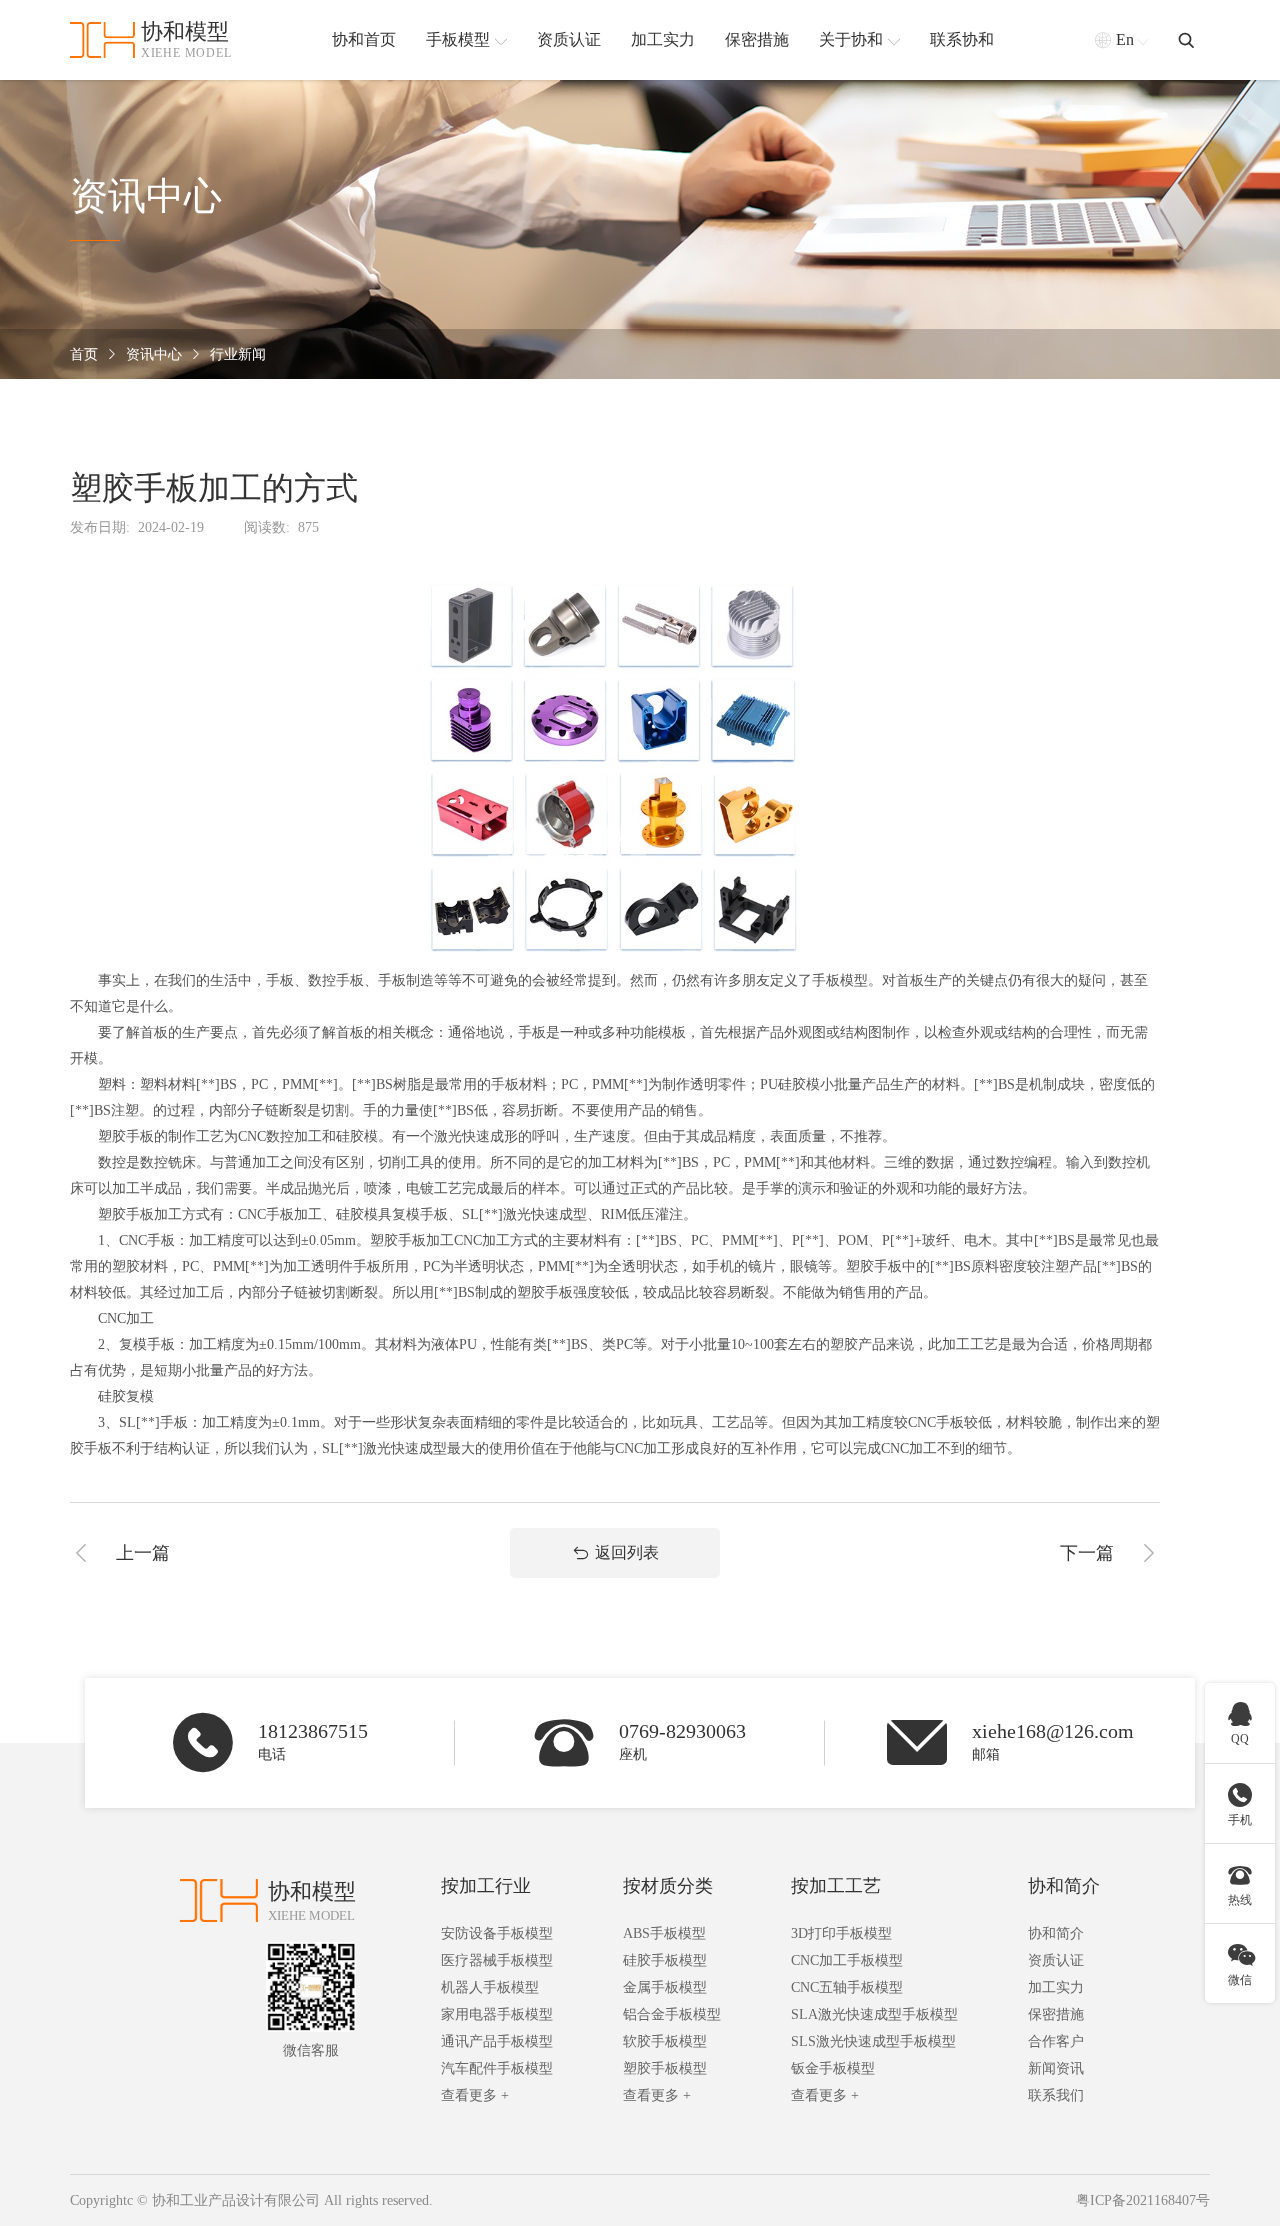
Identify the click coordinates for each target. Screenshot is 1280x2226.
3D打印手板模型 (841, 1933)
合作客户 (1056, 2041)
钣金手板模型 (833, 2068)
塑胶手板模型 (665, 2068)
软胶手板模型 (665, 2041)
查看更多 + (475, 2095)
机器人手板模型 (490, 1987)
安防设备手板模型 (497, 1933)
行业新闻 (238, 354)
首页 (84, 354)
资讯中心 (154, 354)
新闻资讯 (1056, 2068)
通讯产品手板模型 (497, 2041)
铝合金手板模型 (672, 2014)
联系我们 (1056, 2095)
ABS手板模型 (664, 1933)
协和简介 (1064, 1886)
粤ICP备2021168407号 (1143, 2200)
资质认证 (1056, 1960)
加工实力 (1056, 1987)
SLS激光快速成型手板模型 (873, 2041)
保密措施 (1056, 2014)
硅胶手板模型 (665, 1960)
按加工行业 (486, 1886)
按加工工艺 (836, 1886)
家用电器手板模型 (497, 2014)
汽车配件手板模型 (497, 2068)
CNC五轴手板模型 (847, 1987)
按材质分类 (668, 1886)
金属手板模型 (665, 1987)
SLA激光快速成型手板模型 (874, 2014)
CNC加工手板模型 (847, 1960)
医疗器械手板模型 (497, 1960)
